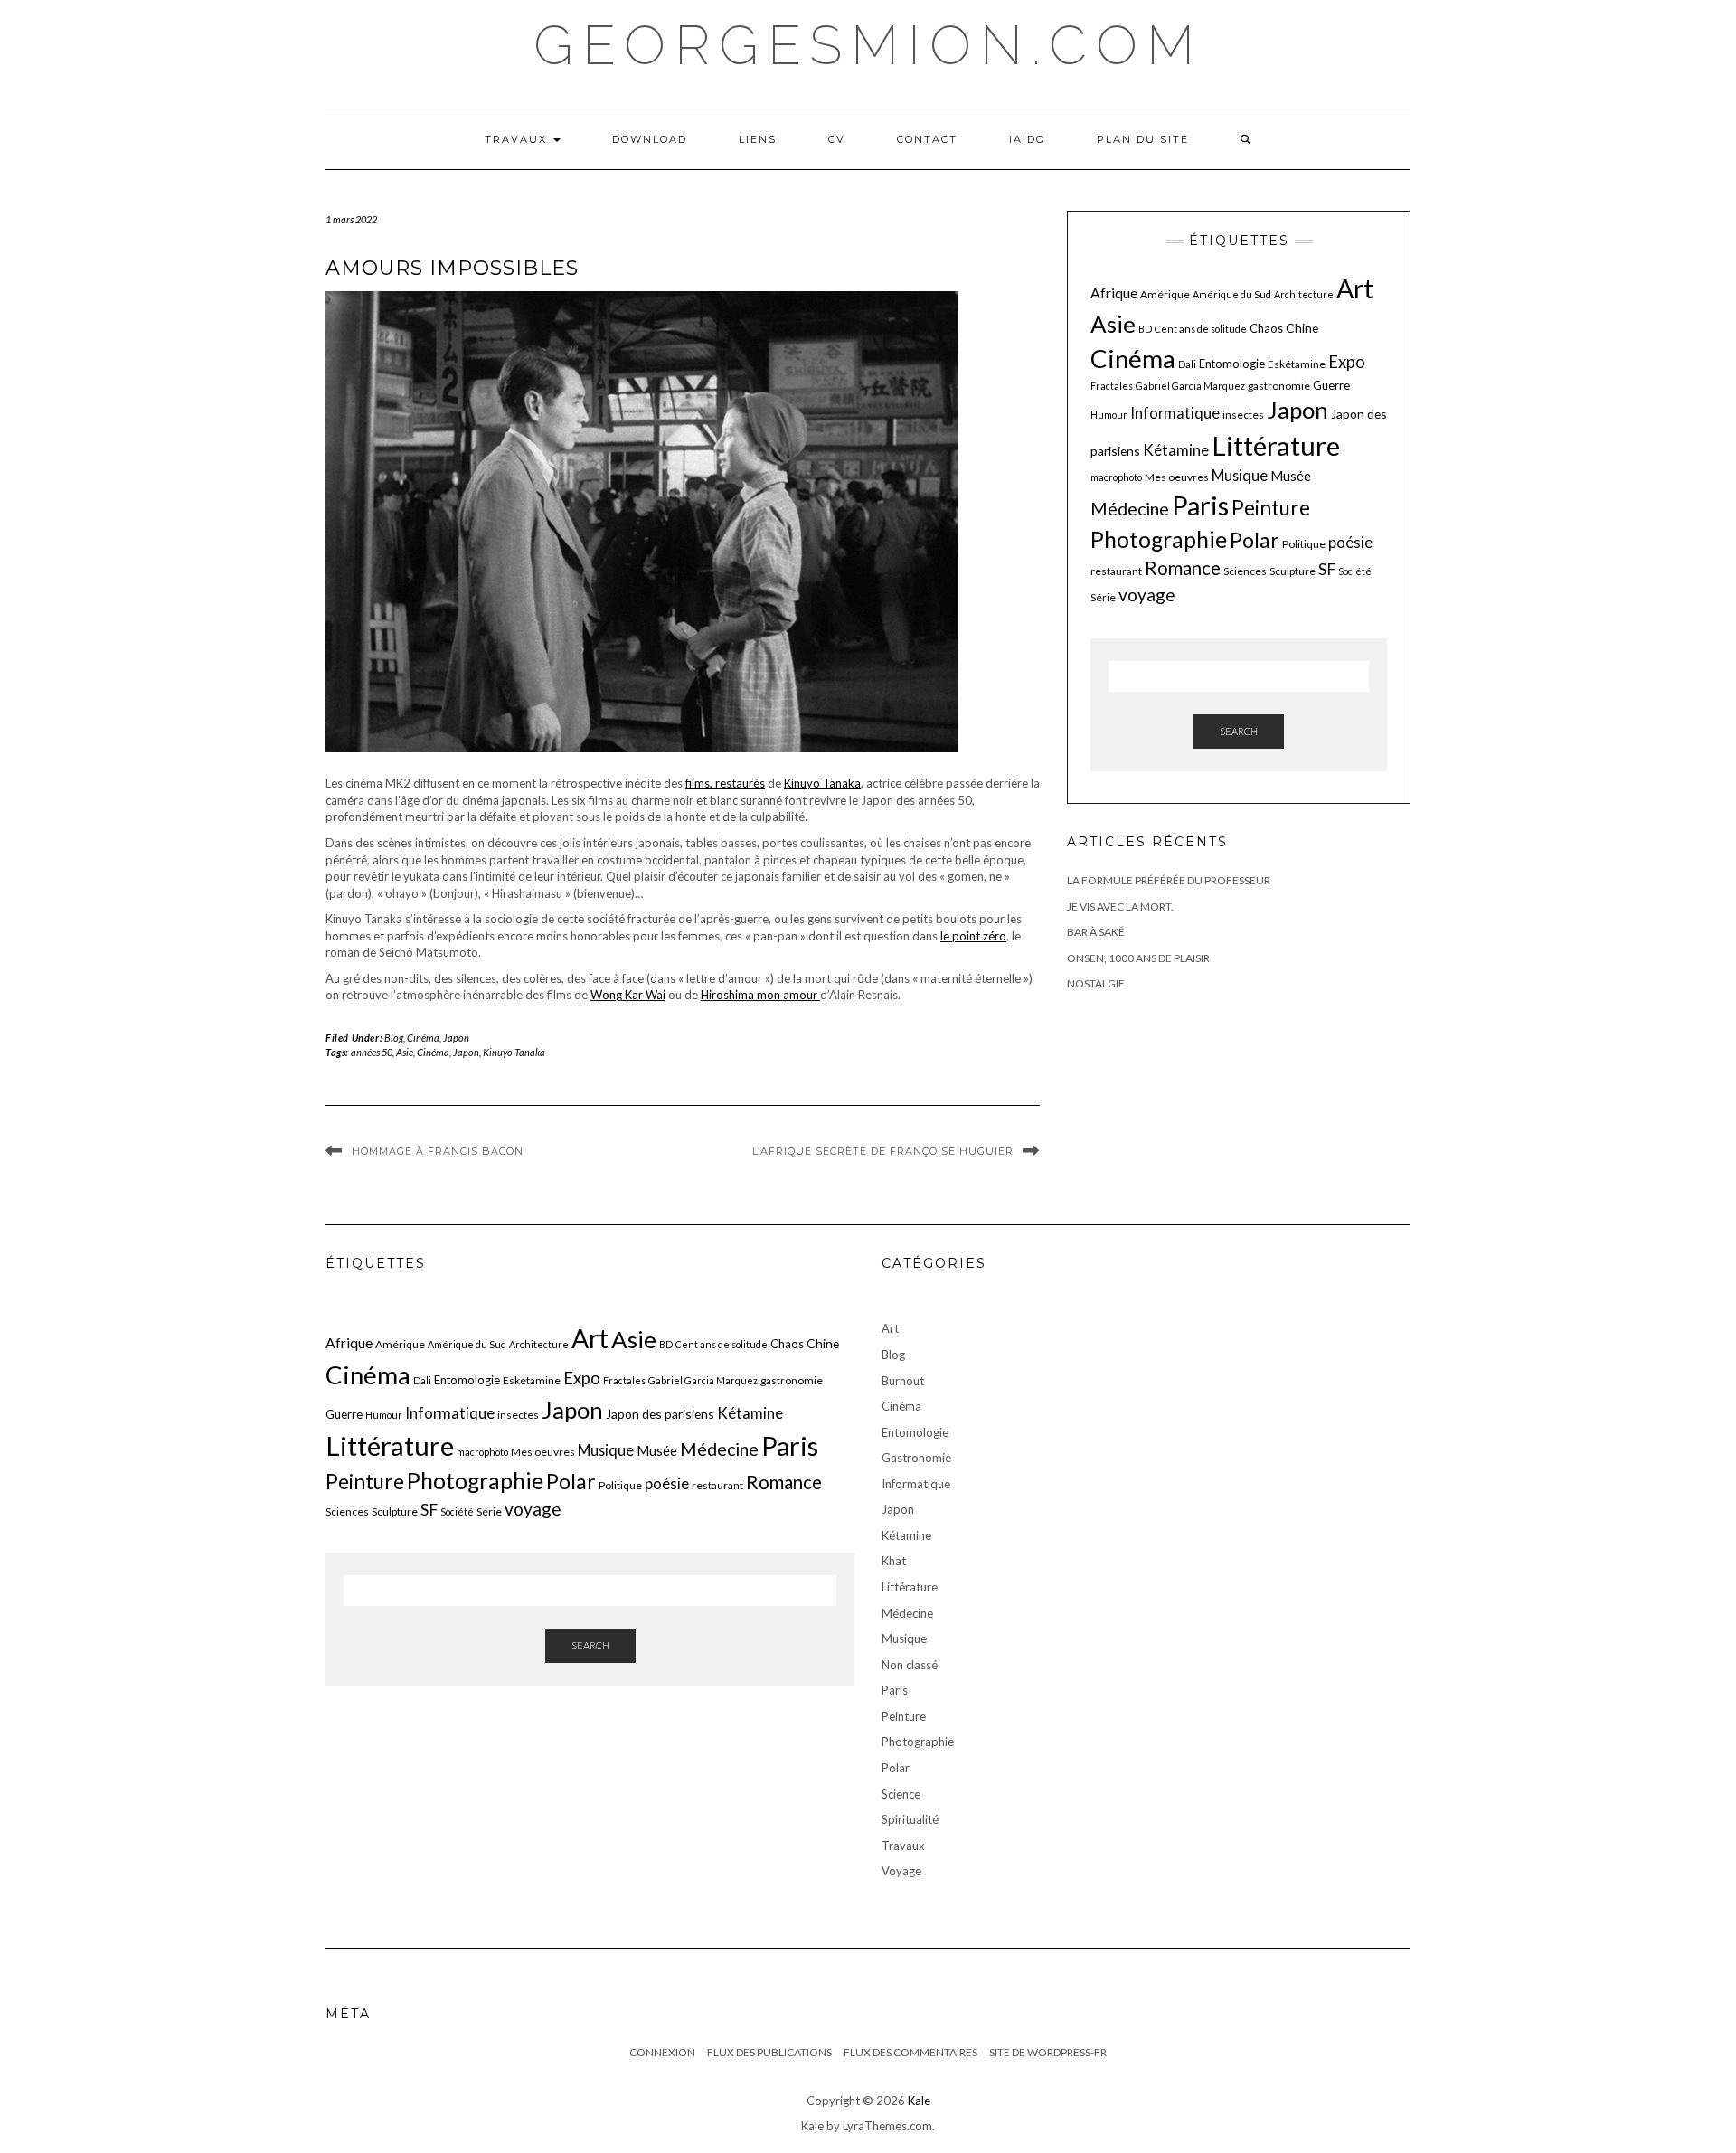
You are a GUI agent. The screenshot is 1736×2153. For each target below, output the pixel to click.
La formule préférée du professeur (1169, 880)
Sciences (1245, 571)
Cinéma (423, 1038)
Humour (1109, 415)
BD (1145, 329)
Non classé (910, 1665)
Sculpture (1293, 571)
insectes (1243, 415)
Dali (1187, 364)
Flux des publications (769, 2052)
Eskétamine (1297, 364)
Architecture (1304, 294)
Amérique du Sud (1232, 294)
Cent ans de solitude (1201, 329)
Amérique (1165, 294)
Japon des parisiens (660, 1414)
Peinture (1271, 508)
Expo (1347, 362)
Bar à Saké (1096, 932)
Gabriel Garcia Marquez (1190, 386)
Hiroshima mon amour (760, 995)
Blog (394, 1038)
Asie (405, 1052)
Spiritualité (910, 1819)
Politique (1304, 544)
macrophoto (1116, 477)
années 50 (372, 1052)
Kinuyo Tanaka (822, 783)
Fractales (1112, 386)
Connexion (662, 2052)
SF (1327, 569)
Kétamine (1176, 450)
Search (1239, 731)
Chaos (1266, 328)
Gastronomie (916, 1458)
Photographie (1159, 539)
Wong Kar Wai (628, 995)
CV (837, 139)
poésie (1350, 542)
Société (1355, 571)
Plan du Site (1143, 139)
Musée (1291, 476)
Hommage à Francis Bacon (438, 1151)
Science (901, 1794)
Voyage (901, 1871)
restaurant (1116, 571)
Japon (456, 1038)
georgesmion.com (868, 45)
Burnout (903, 1381)
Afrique (1114, 293)
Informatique (1175, 413)
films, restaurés (725, 783)
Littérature (1276, 445)
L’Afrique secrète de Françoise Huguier (883, 1151)
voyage (1147, 595)
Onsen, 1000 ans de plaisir (1138, 958)
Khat (894, 1561)
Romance (1183, 568)
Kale (919, 2101)
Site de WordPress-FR (1048, 2052)
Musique (1240, 475)
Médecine (1130, 509)
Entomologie (1232, 364)
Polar (1255, 540)
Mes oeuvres (1177, 477)
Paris (1200, 505)
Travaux (518, 139)
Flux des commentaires (910, 2052)
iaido (1027, 139)
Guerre (1331, 385)
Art (1355, 288)
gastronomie (1279, 386)
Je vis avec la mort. (1120, 907)
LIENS (758, 139)
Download (650, 139)
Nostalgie (1096, 983)
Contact (927, 139)
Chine (1302, 328)
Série (1103, 597)
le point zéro (973, 936)
